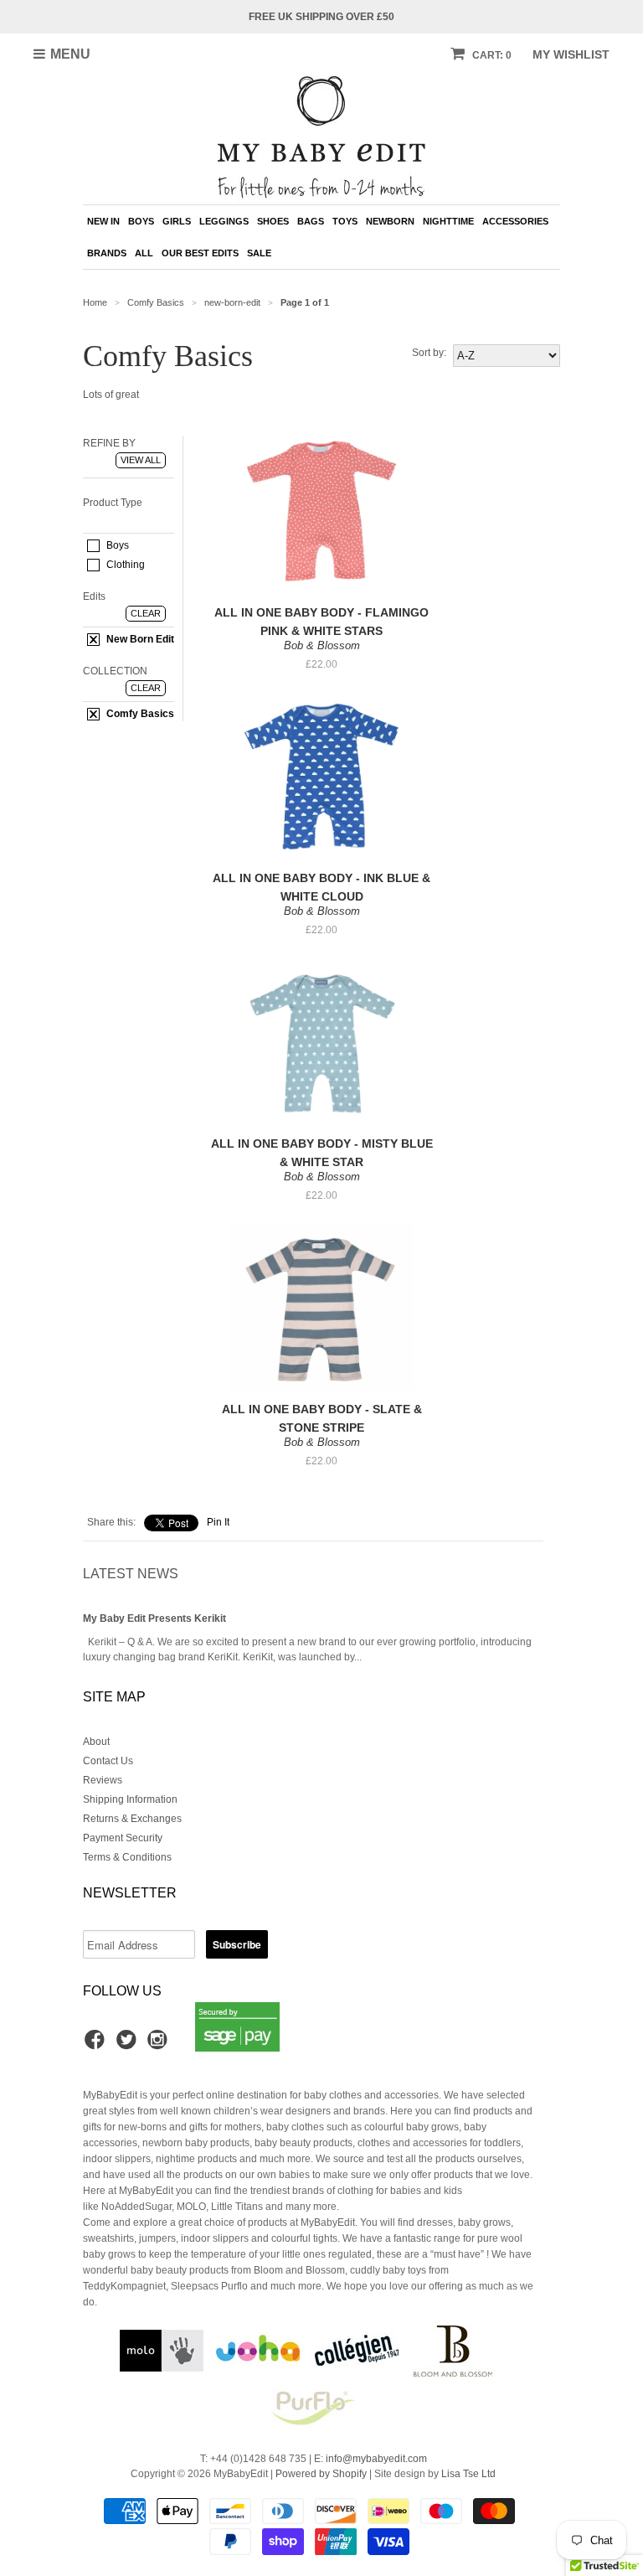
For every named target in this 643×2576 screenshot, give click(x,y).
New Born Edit (139, 639)
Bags (311, 221)
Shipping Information (130, 1799)
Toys (345, 221)
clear (146, 613)
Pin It (218, 1522)
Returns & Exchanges (132, 1819)
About (96, 1742)
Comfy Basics (139, 714)
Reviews (103, 1780)
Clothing (124, 565)
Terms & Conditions (127, 1857)
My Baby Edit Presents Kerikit (154, 1618)
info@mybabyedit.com (376, 2459)
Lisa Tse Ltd (468, 2474)
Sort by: (429, 353)
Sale (259, 253)
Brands (107, 253)
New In (103, 221)
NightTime (448, 221)
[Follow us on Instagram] (160, 2045)
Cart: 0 (491, 55)
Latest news (131, 1574)
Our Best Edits (200, 253)
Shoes (273, 221)
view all (141, 460)
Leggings (224, 221)
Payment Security (123, 1838)
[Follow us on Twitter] (129, 2045)
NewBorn (390, 221)
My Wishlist (571, 54)
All (144, 253)
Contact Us (108, 1761)
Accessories (515, 221)
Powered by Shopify (321, 2474)
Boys (141, 221)
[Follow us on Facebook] (97, 2045)
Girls (177, 221)
